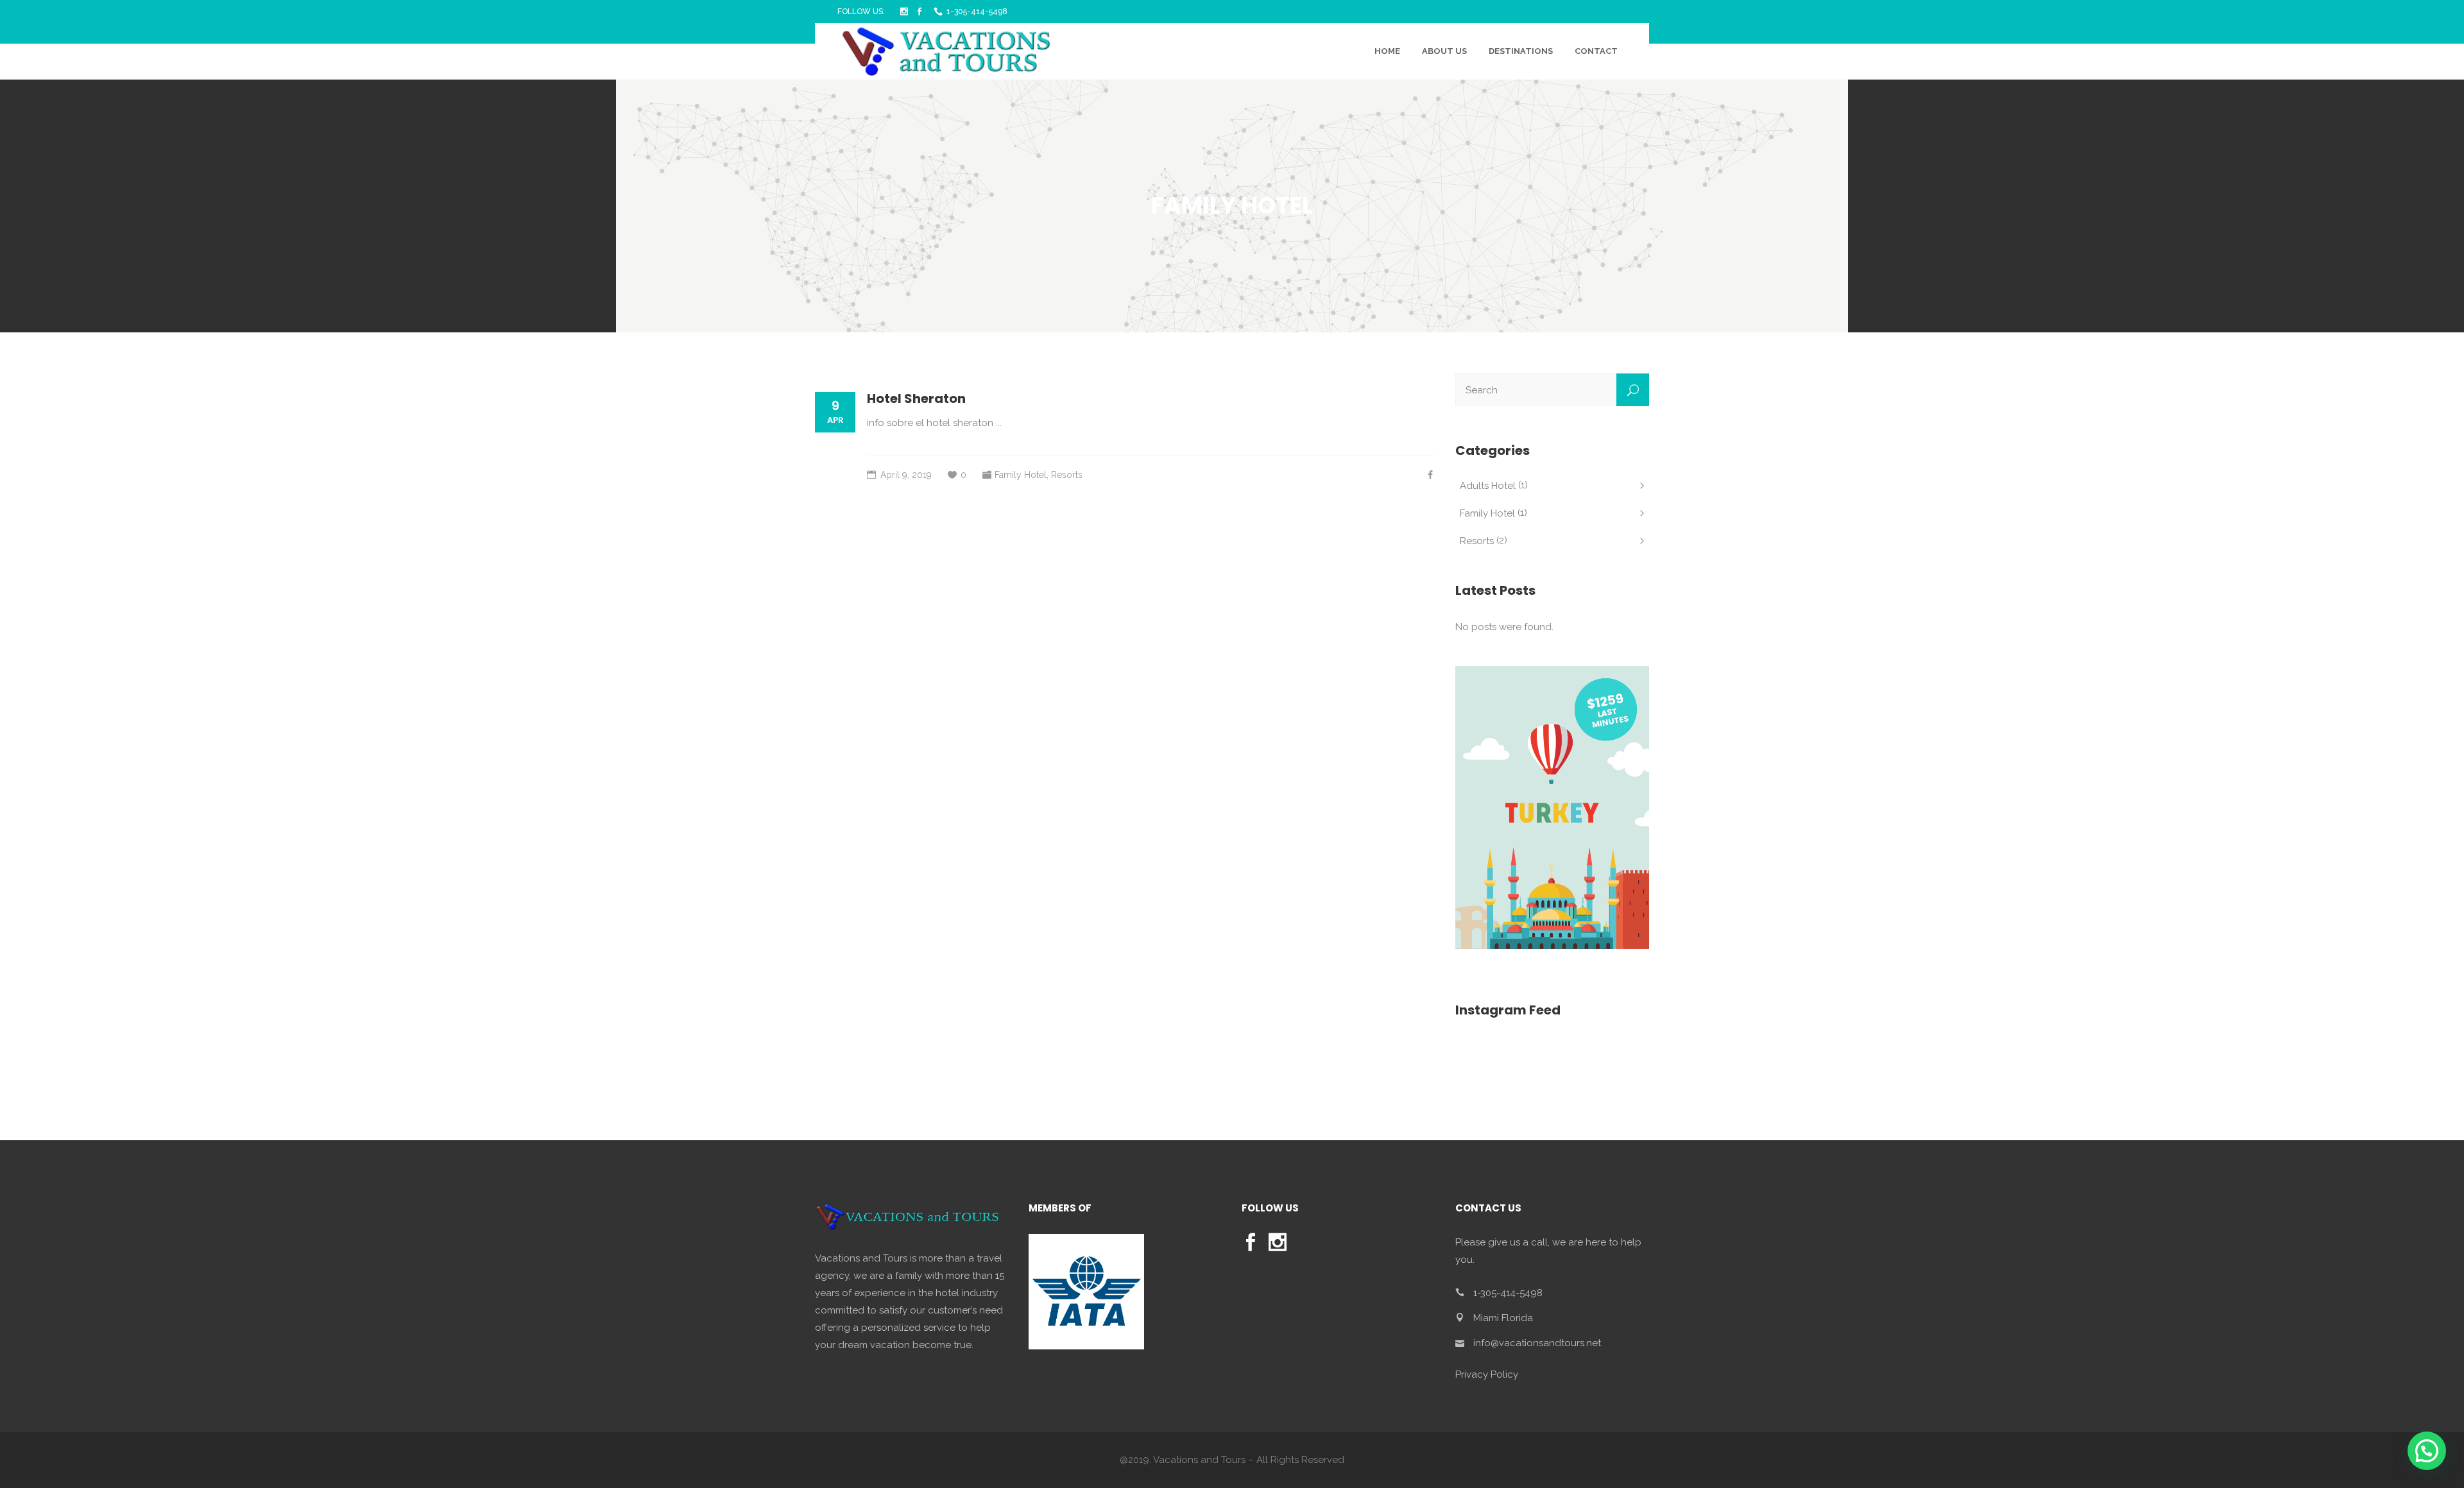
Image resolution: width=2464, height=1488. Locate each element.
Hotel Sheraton (916, 398)
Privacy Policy (1487, 1374)
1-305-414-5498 (977, 12)
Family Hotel (1021, 475)
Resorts (1067, 475)
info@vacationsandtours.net (1537, 1343)
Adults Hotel (1488, 486)
